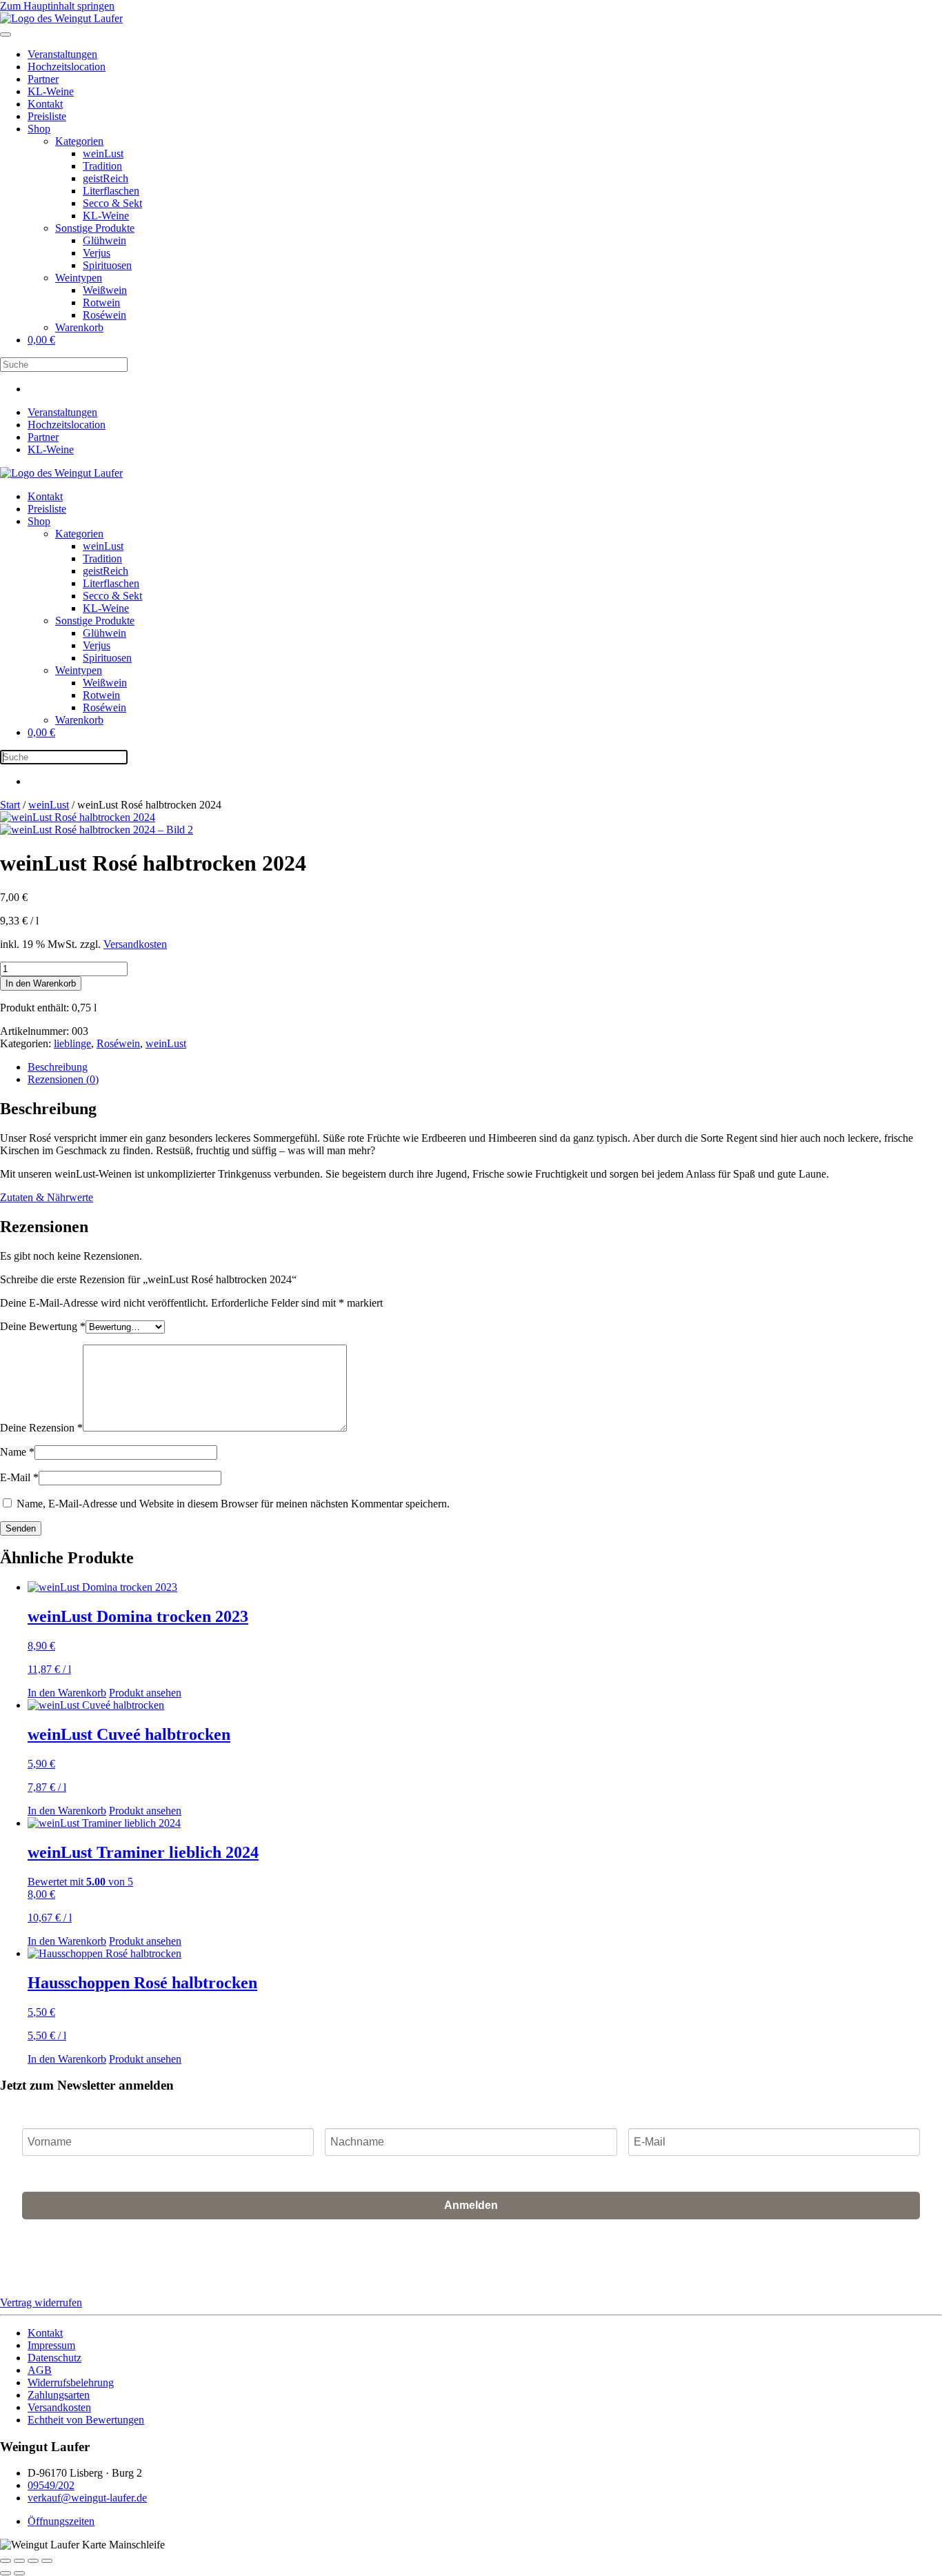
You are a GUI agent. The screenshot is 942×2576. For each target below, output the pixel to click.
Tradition (102, 166)
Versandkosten (135, 944)
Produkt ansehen (145, 1693)
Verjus (97, 253)
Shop (39, 129)
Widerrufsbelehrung (71, 2382)
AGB (696, 2252)
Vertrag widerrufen (41, 2302)
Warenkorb (79, 327)
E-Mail (19, 1477)
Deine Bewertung (43, 1326)
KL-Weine (51, 91)
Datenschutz (54, 2358)
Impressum (51, 2345)
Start (10, 805)
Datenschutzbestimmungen (766, 2252)
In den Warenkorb (41, 983)
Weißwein (105, 290)
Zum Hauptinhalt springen (57, 6)
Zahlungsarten (59, 2395)
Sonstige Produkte (95, 228)
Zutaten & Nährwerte (47, 1197)
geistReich (106, 178)
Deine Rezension (41, 1428)
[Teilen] (33, 2561)
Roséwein (104, 315)
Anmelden (471, 2205)
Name (17, 1452)
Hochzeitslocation (67, 67)
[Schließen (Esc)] (47, 2561)
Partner (43, 79)
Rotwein (101, 303)
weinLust (103, 153)
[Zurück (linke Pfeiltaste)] (6, 2573)
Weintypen (79, 278)
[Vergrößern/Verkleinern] (6, 2561)
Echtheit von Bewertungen (86, 2420)
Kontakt (45, 104)
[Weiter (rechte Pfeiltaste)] (19, 2573)
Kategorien (79, 141)
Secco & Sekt (112, 203)
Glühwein (104, 240)
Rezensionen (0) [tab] (63, 1079)
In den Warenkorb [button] (67, 1693)
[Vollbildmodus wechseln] (19, 2561)
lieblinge (72, 1043)
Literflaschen (111, 191)
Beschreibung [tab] (58, 1067)
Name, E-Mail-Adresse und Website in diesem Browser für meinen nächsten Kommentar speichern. (233, 1504)
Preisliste (47, 116)
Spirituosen (107, 265)
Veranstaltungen (62, 54)
